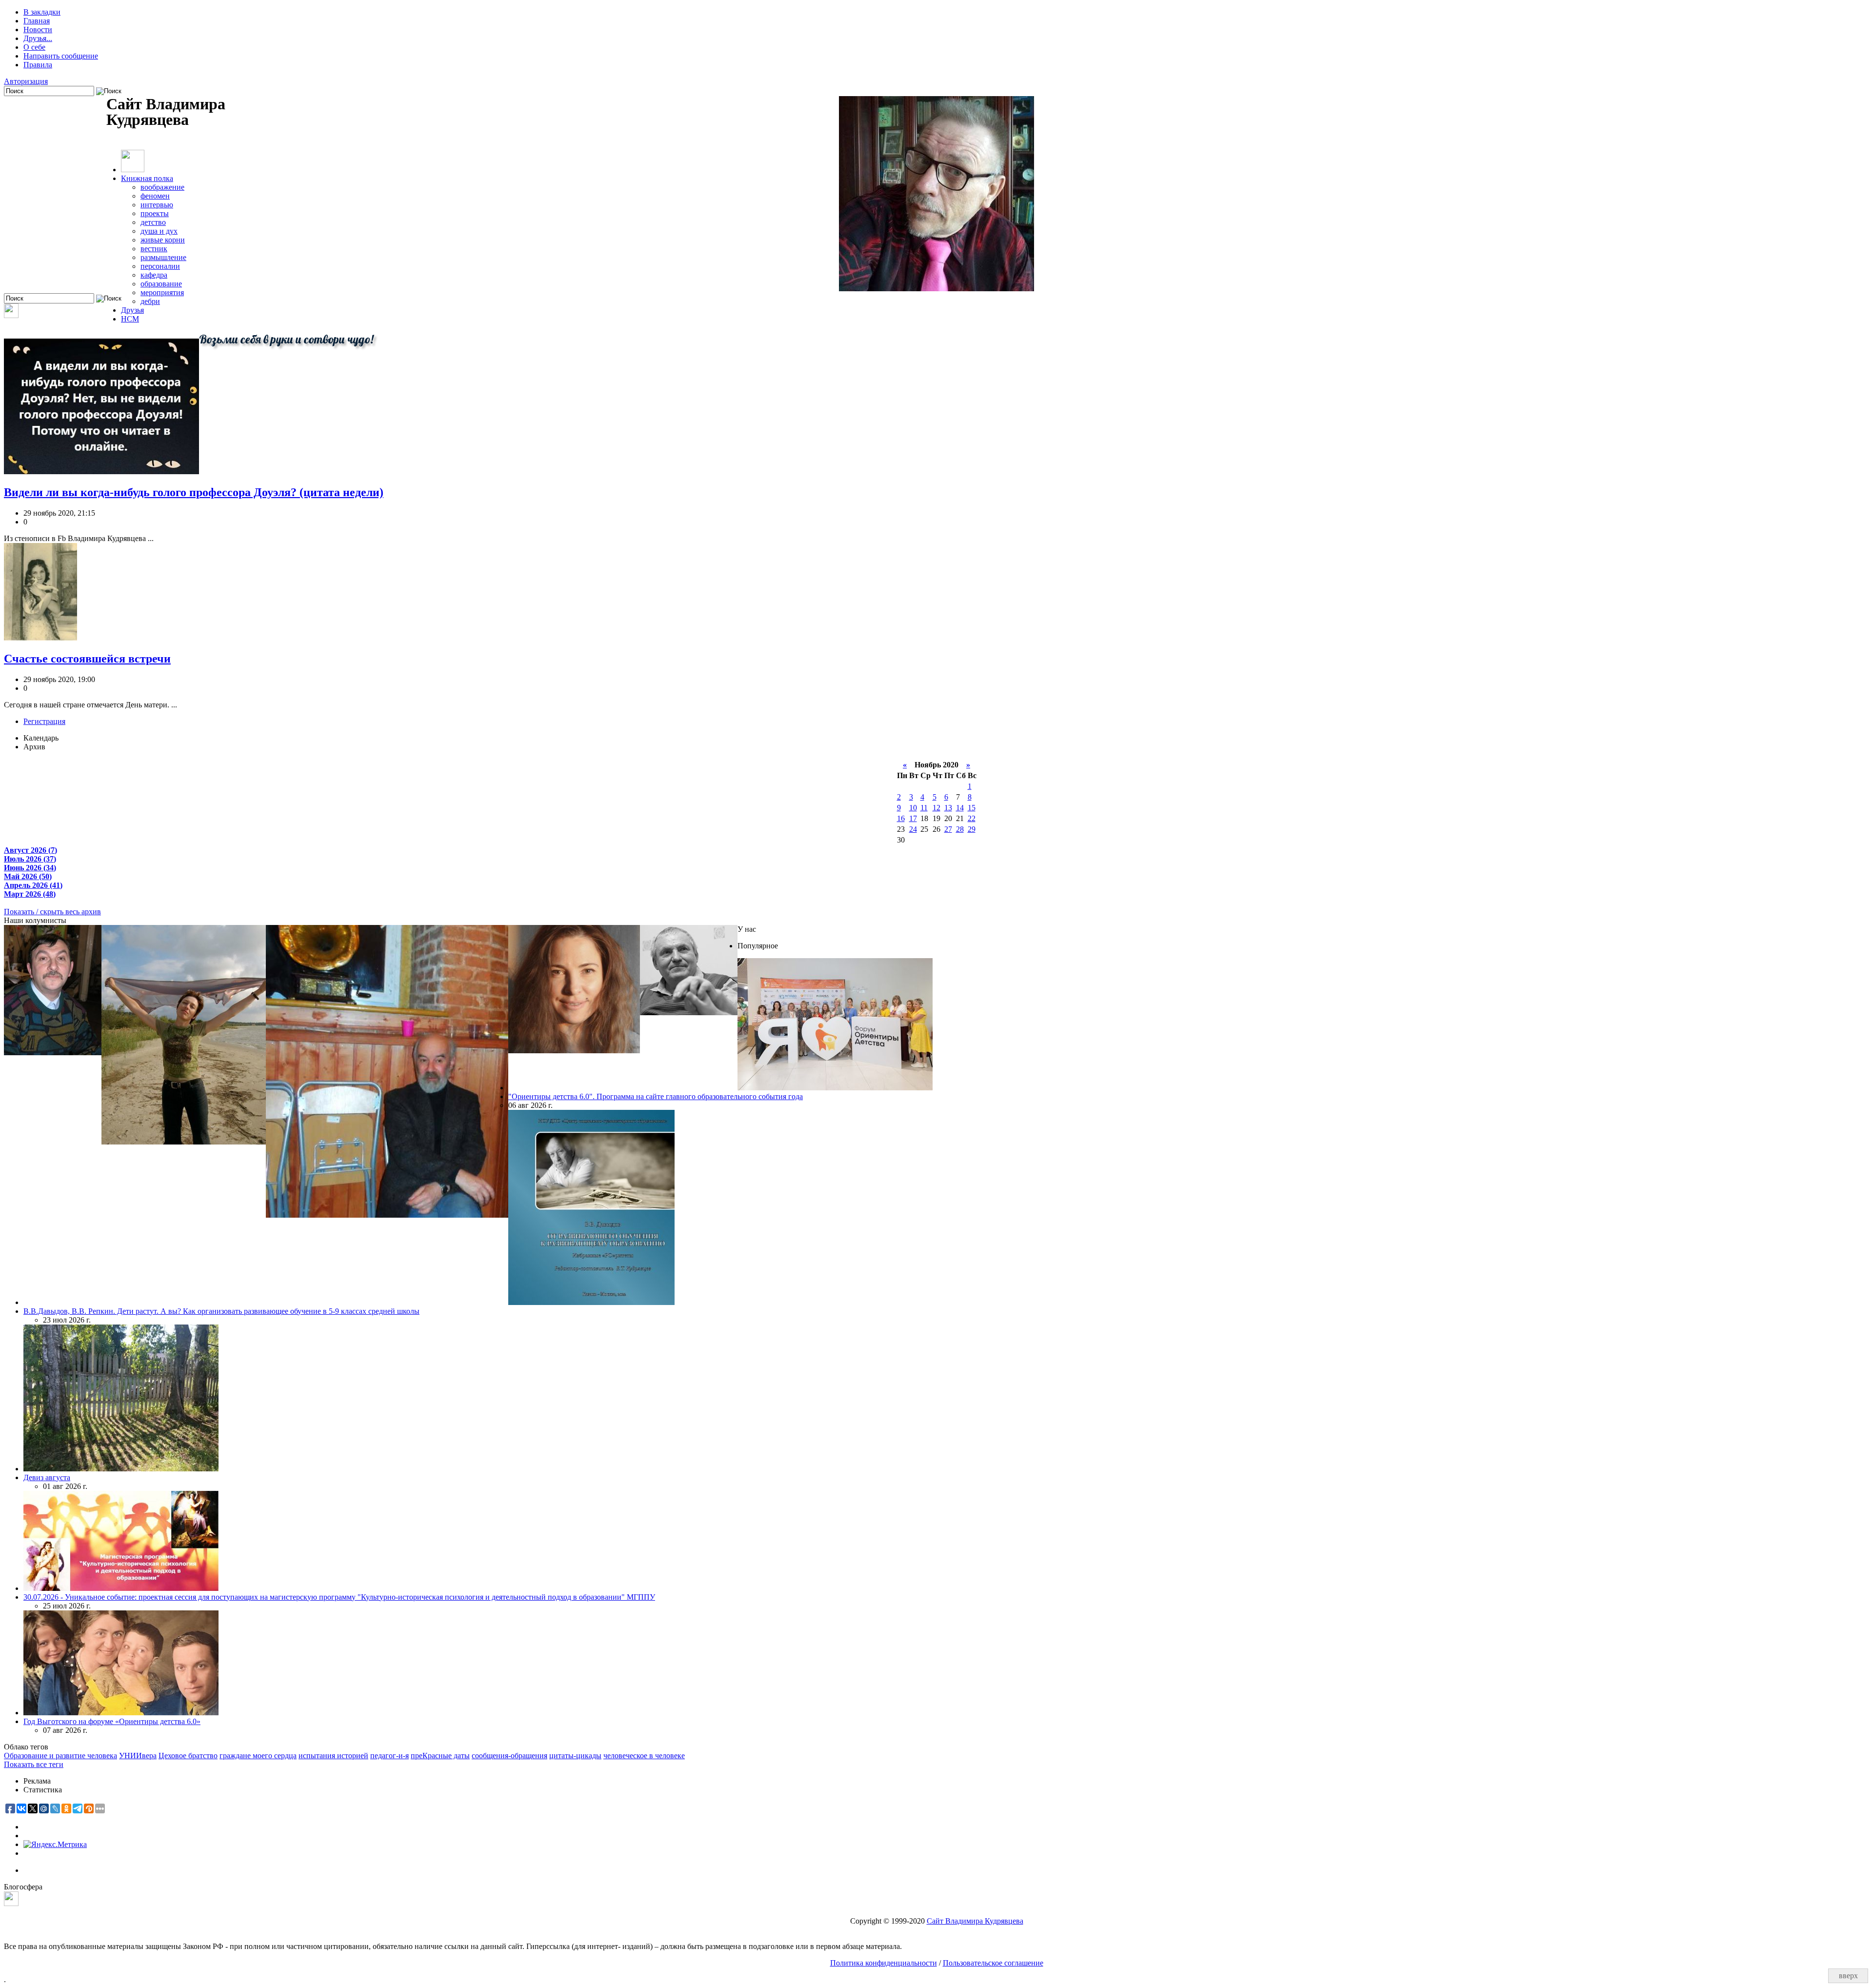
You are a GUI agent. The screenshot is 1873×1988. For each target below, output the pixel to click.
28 (960, 829)
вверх (1848, 1976)
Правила (38, 65)
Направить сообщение (61, 56)
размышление (163, 257)
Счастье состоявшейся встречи (87, 659)
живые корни (163, 240)
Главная (37, 21)
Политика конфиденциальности (884, 1963)
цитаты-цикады (575, 1756)
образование (161, 284)
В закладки (42, 12)
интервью (157, 205)
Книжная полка (147, 178)
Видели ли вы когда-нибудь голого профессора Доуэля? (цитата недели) (194, 492)
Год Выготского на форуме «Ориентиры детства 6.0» (112, 1721)
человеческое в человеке (644, 1756)
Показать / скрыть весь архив (52, 912)
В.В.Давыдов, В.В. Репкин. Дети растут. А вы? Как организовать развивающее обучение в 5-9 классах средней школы (221, 1311)
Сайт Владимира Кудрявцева (975, 1921)
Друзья (132, 310)
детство (153, 222)
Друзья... (38, 38)
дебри (150, 301)
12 (936, 808)
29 (972, 829)
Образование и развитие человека (60, 1756)
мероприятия (162, 292)
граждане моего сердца (258, 1756)
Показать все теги (34, 1764)
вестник (154, 249)
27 (948, 829)
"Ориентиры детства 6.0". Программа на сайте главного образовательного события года (656, 1096)
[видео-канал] (11, 315)
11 (924, 808)
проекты (155, 213)
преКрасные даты (440, 1756)
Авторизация (26, 81)
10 (913, 808)
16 (901, 818)
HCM (130, 319)
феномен (155, 196)
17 (913, 818)
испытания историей (333, 1756)
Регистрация (44, 721)
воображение (162, 187)
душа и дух (159, 231)
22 (972, 818)
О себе (34, 47)
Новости (38, 30)
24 (913, 829)
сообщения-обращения (509, 1756)
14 (960, 808)
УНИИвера (138, 1756)
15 (972, 808)
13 (948, 808)
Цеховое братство (188, 1756)
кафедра (154, 275)
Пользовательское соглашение (993, 1963)
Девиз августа (47, 1477)
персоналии (160, 266)
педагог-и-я (389, 1756)
